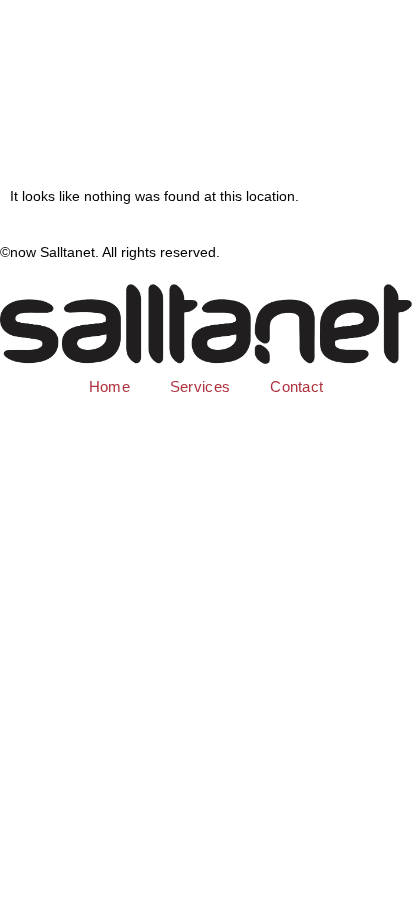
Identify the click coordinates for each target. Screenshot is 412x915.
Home (109, 386)
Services (200, 386)
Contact (296, 386)
